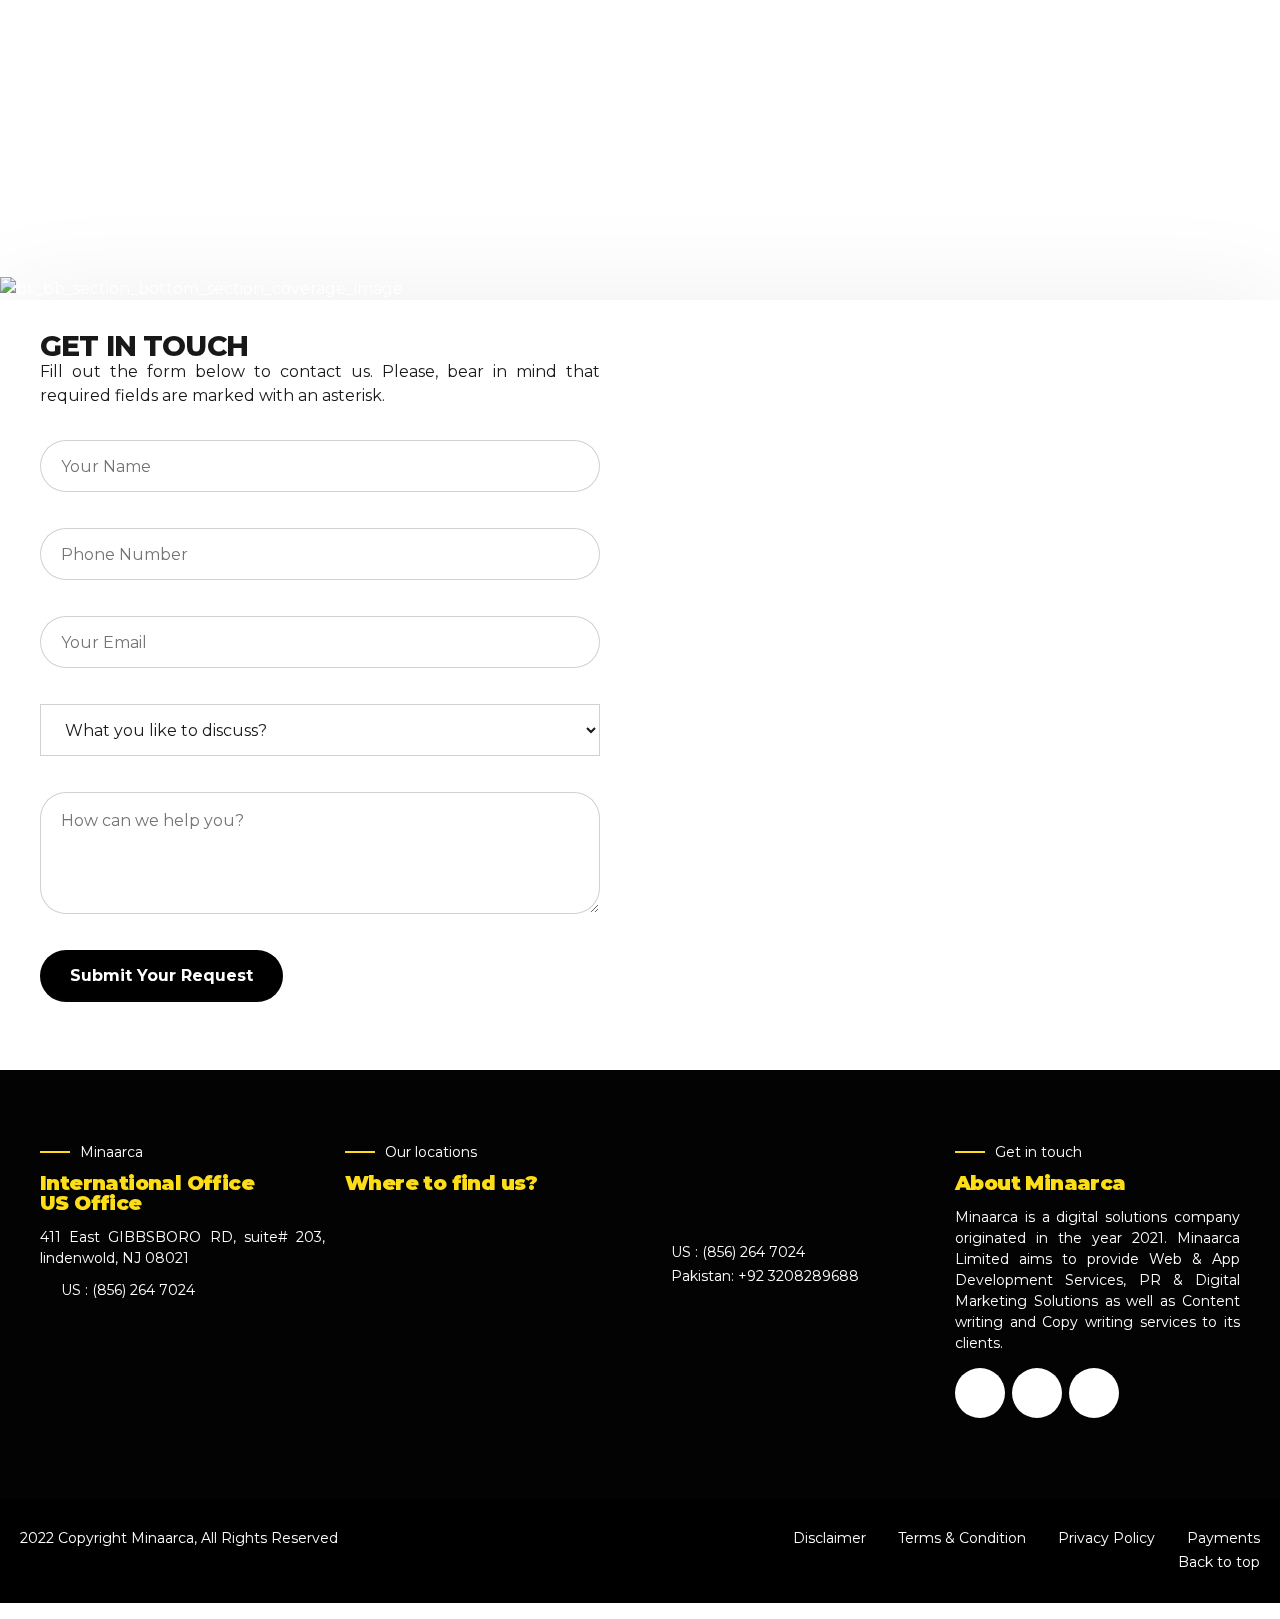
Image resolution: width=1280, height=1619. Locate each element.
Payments (1223, 1538)
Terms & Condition (962, 1538)
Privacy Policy (1106, 1538)
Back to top (1219, 1562)
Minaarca (162, 1538)
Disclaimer (829, 1538)
